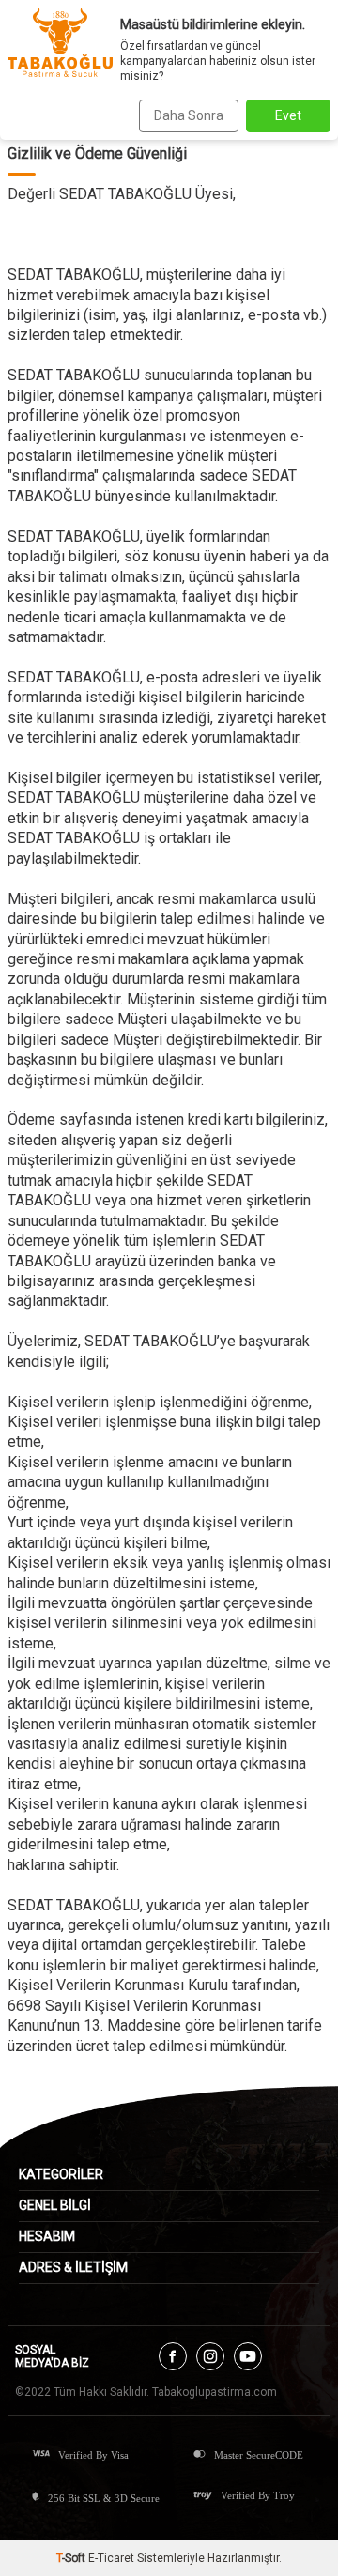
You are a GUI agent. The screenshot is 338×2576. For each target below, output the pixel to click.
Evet (288, 115)
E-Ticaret (111, 2558)
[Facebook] (173, 2356)
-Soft (72, 2558)
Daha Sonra (189, 115)
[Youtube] (248, 2356)
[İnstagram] (210, 2356)
